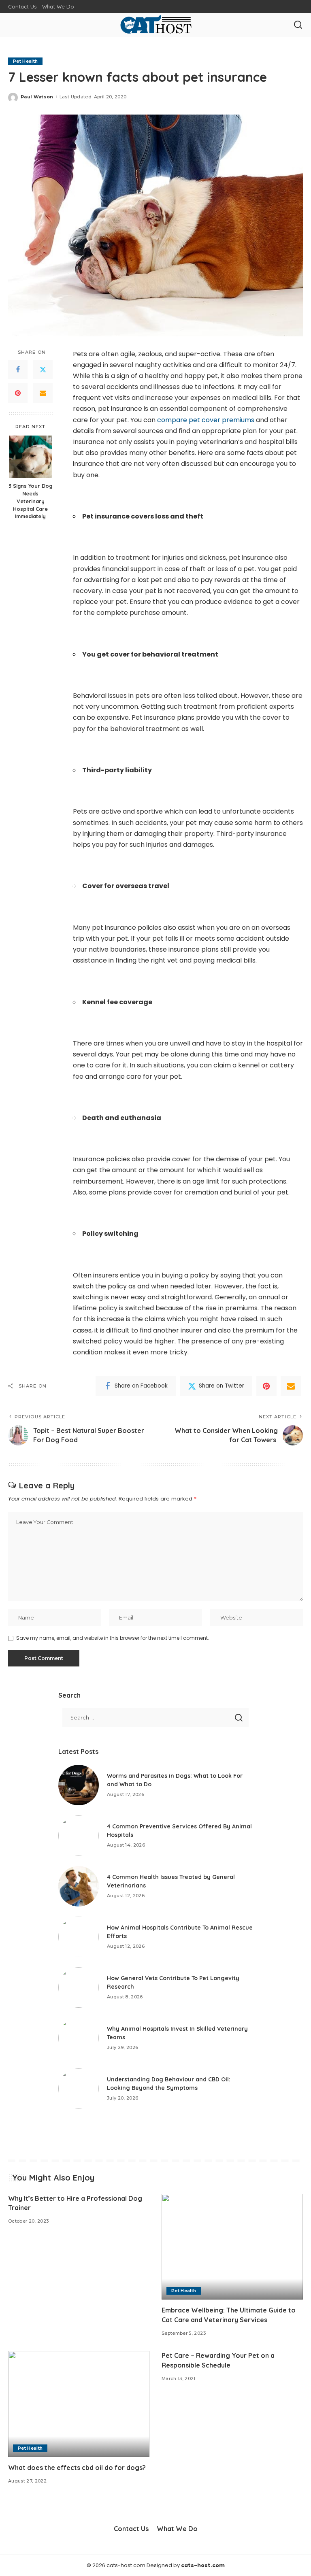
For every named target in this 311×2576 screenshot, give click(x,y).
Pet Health (25, 61)
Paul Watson (37, 97)
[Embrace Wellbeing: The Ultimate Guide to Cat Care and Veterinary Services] (232, 2247)
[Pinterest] (18, 393)
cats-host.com (203, 2565)
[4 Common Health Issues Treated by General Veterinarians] (79, 1886)
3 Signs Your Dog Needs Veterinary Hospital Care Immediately (30, 501)
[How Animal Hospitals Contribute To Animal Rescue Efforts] (79, 1937)
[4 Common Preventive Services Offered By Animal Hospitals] (79, 1836)
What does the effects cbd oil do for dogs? (77, 2468)
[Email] (43, 393)
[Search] (298, 25)
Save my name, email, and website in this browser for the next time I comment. (113, 1638)
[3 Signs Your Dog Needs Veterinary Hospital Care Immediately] (31, 457)
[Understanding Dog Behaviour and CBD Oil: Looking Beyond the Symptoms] (79, 2089)
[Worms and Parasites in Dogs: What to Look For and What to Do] (79, 1785)
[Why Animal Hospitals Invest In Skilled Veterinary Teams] (79, 2038)
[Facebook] (18, 370)
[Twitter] (43, 370)
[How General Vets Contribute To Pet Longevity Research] (79, 1987)
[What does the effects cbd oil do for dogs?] (79, 2404)
